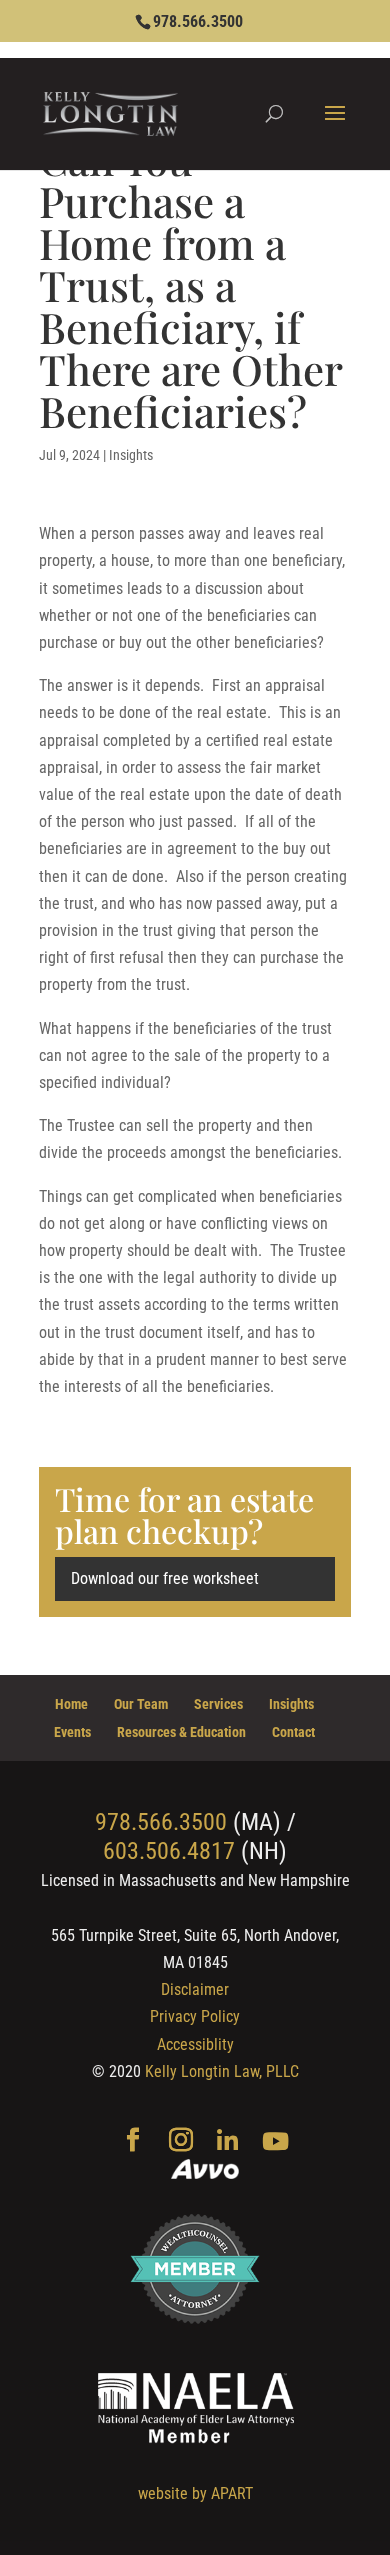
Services (218, 1704)
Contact (293, 1732)
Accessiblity (195, 2044)
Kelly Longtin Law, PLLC (222, 2071)
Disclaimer (195, 1989)
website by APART (195, 2493)
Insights (131, 455)
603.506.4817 (169, 1851)
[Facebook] (133, 2142)
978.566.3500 (198, 21)
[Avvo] (205, 2171)
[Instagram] (181, 2142)
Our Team (141, 1704)
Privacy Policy (195, 2016)
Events (72, 1732)
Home (71, 1704)
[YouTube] (275, 2142)
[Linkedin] (227, 2142)
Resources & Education (181, 1732)
